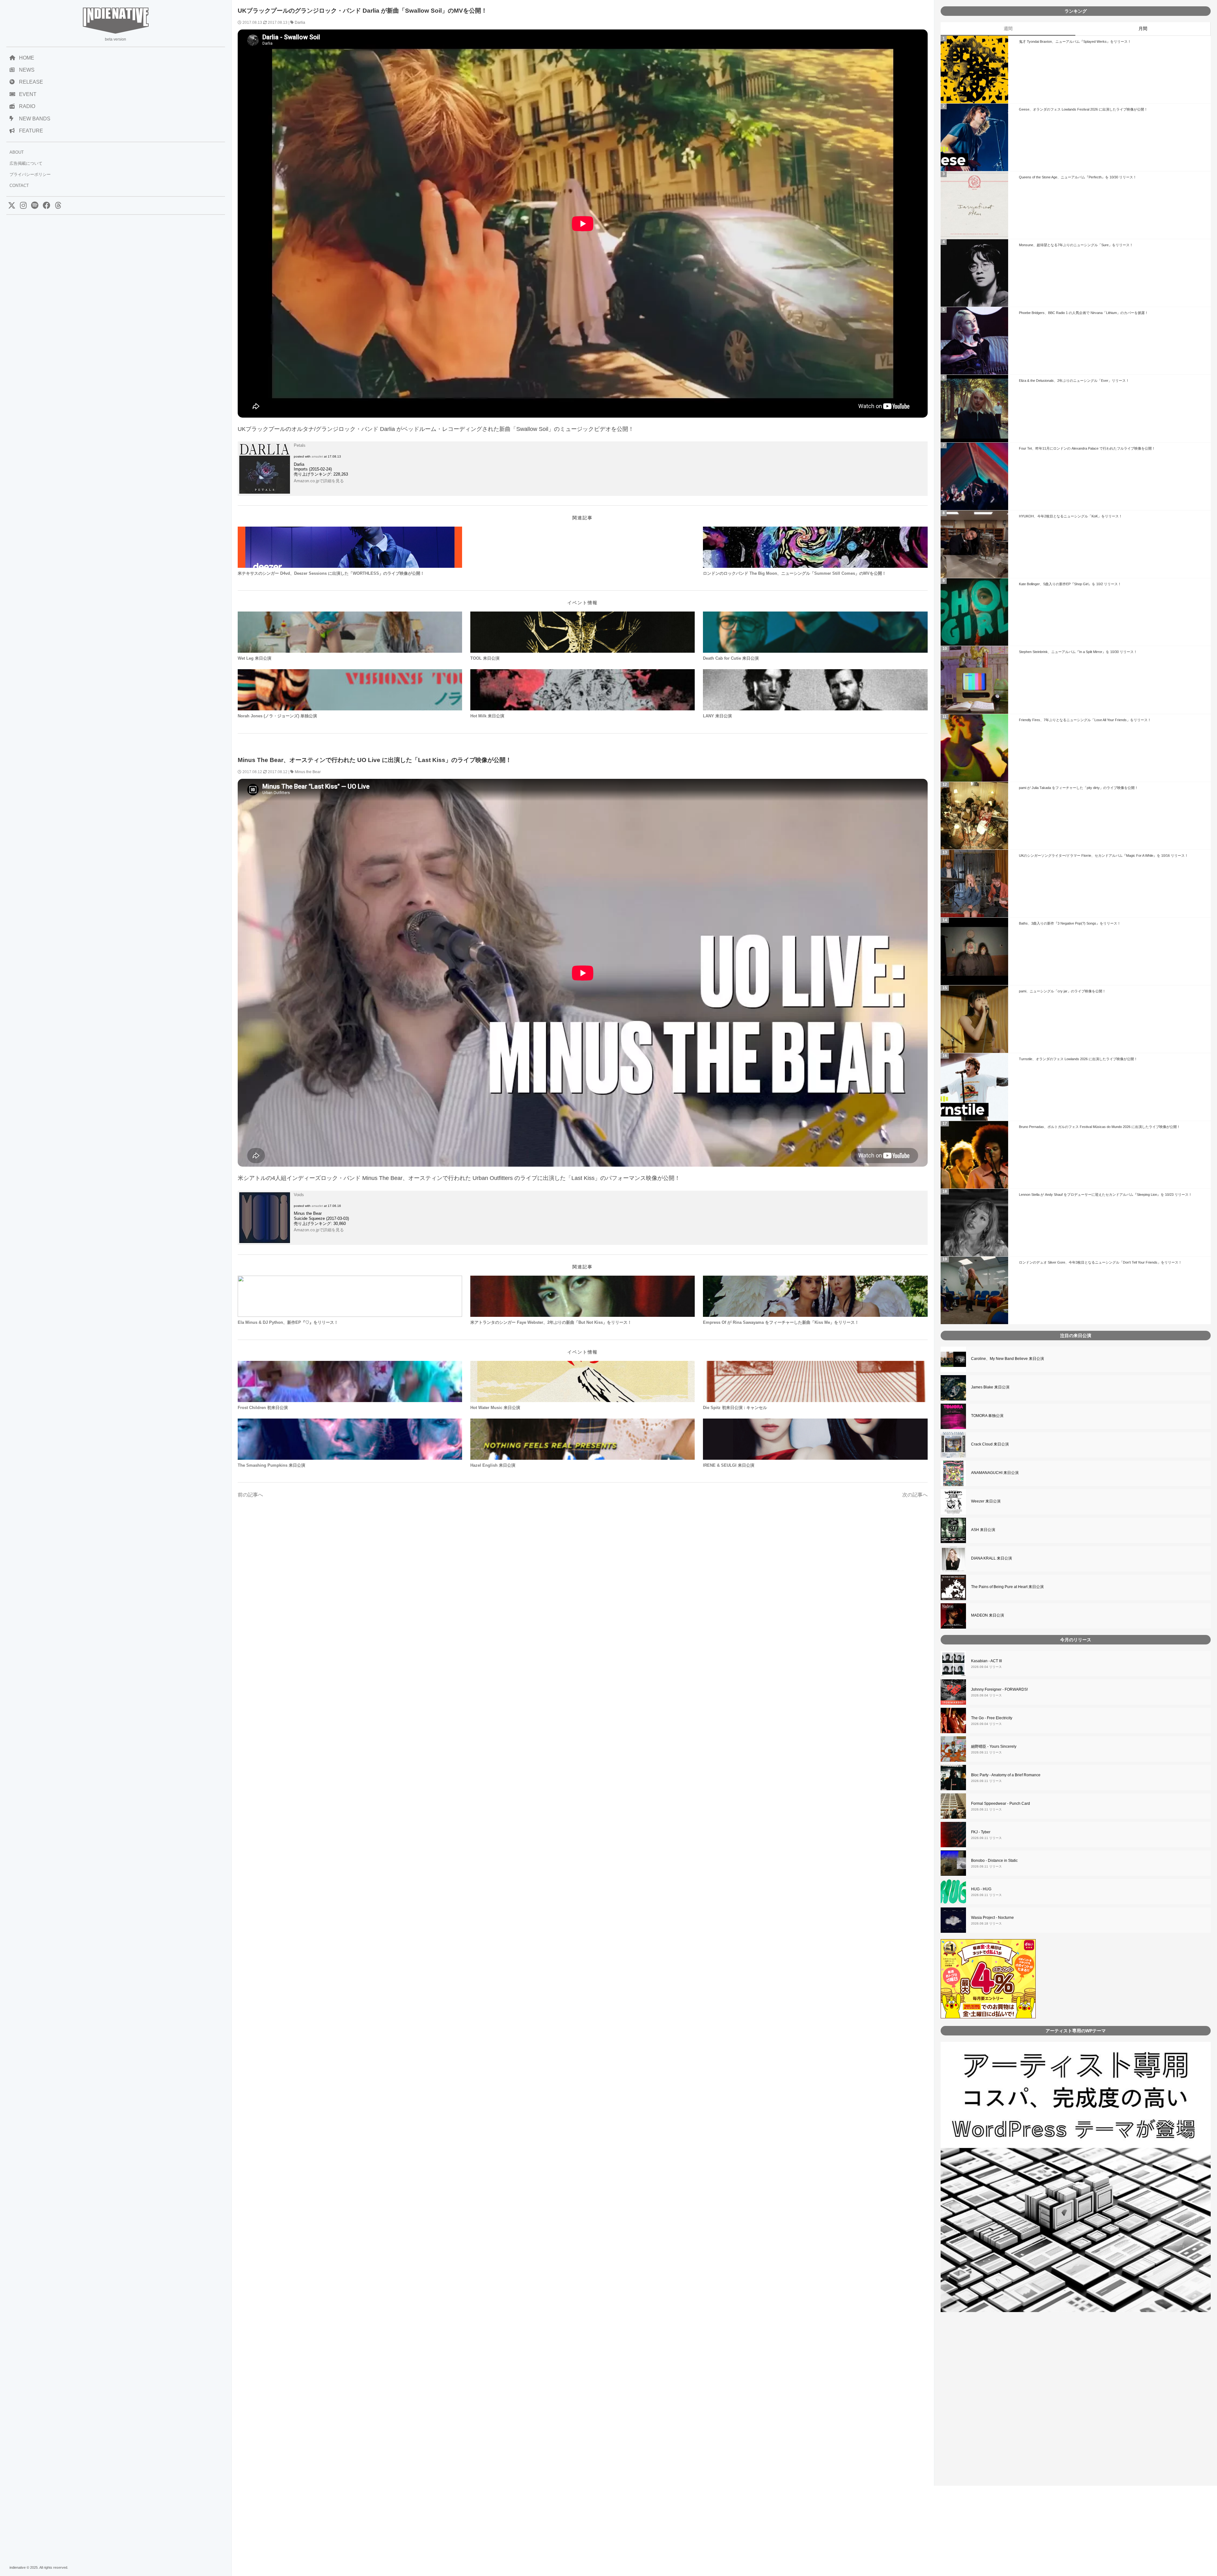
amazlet (317, 456)
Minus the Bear (308, 772)
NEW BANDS (35, 119)
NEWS (27, 70)
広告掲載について (26, 163)
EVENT (28, 94)
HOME (27, 58)
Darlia (300, 22)
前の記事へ (250, 1495)
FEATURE (31, 131)
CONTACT (19, 186)
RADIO (27, 106)
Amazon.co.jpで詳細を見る (319, 481)
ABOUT (17, 152)
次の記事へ (915, 1495)
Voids (299, 1195)
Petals (300, 445)
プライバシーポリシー (30, 174)
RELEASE (31, 82)
